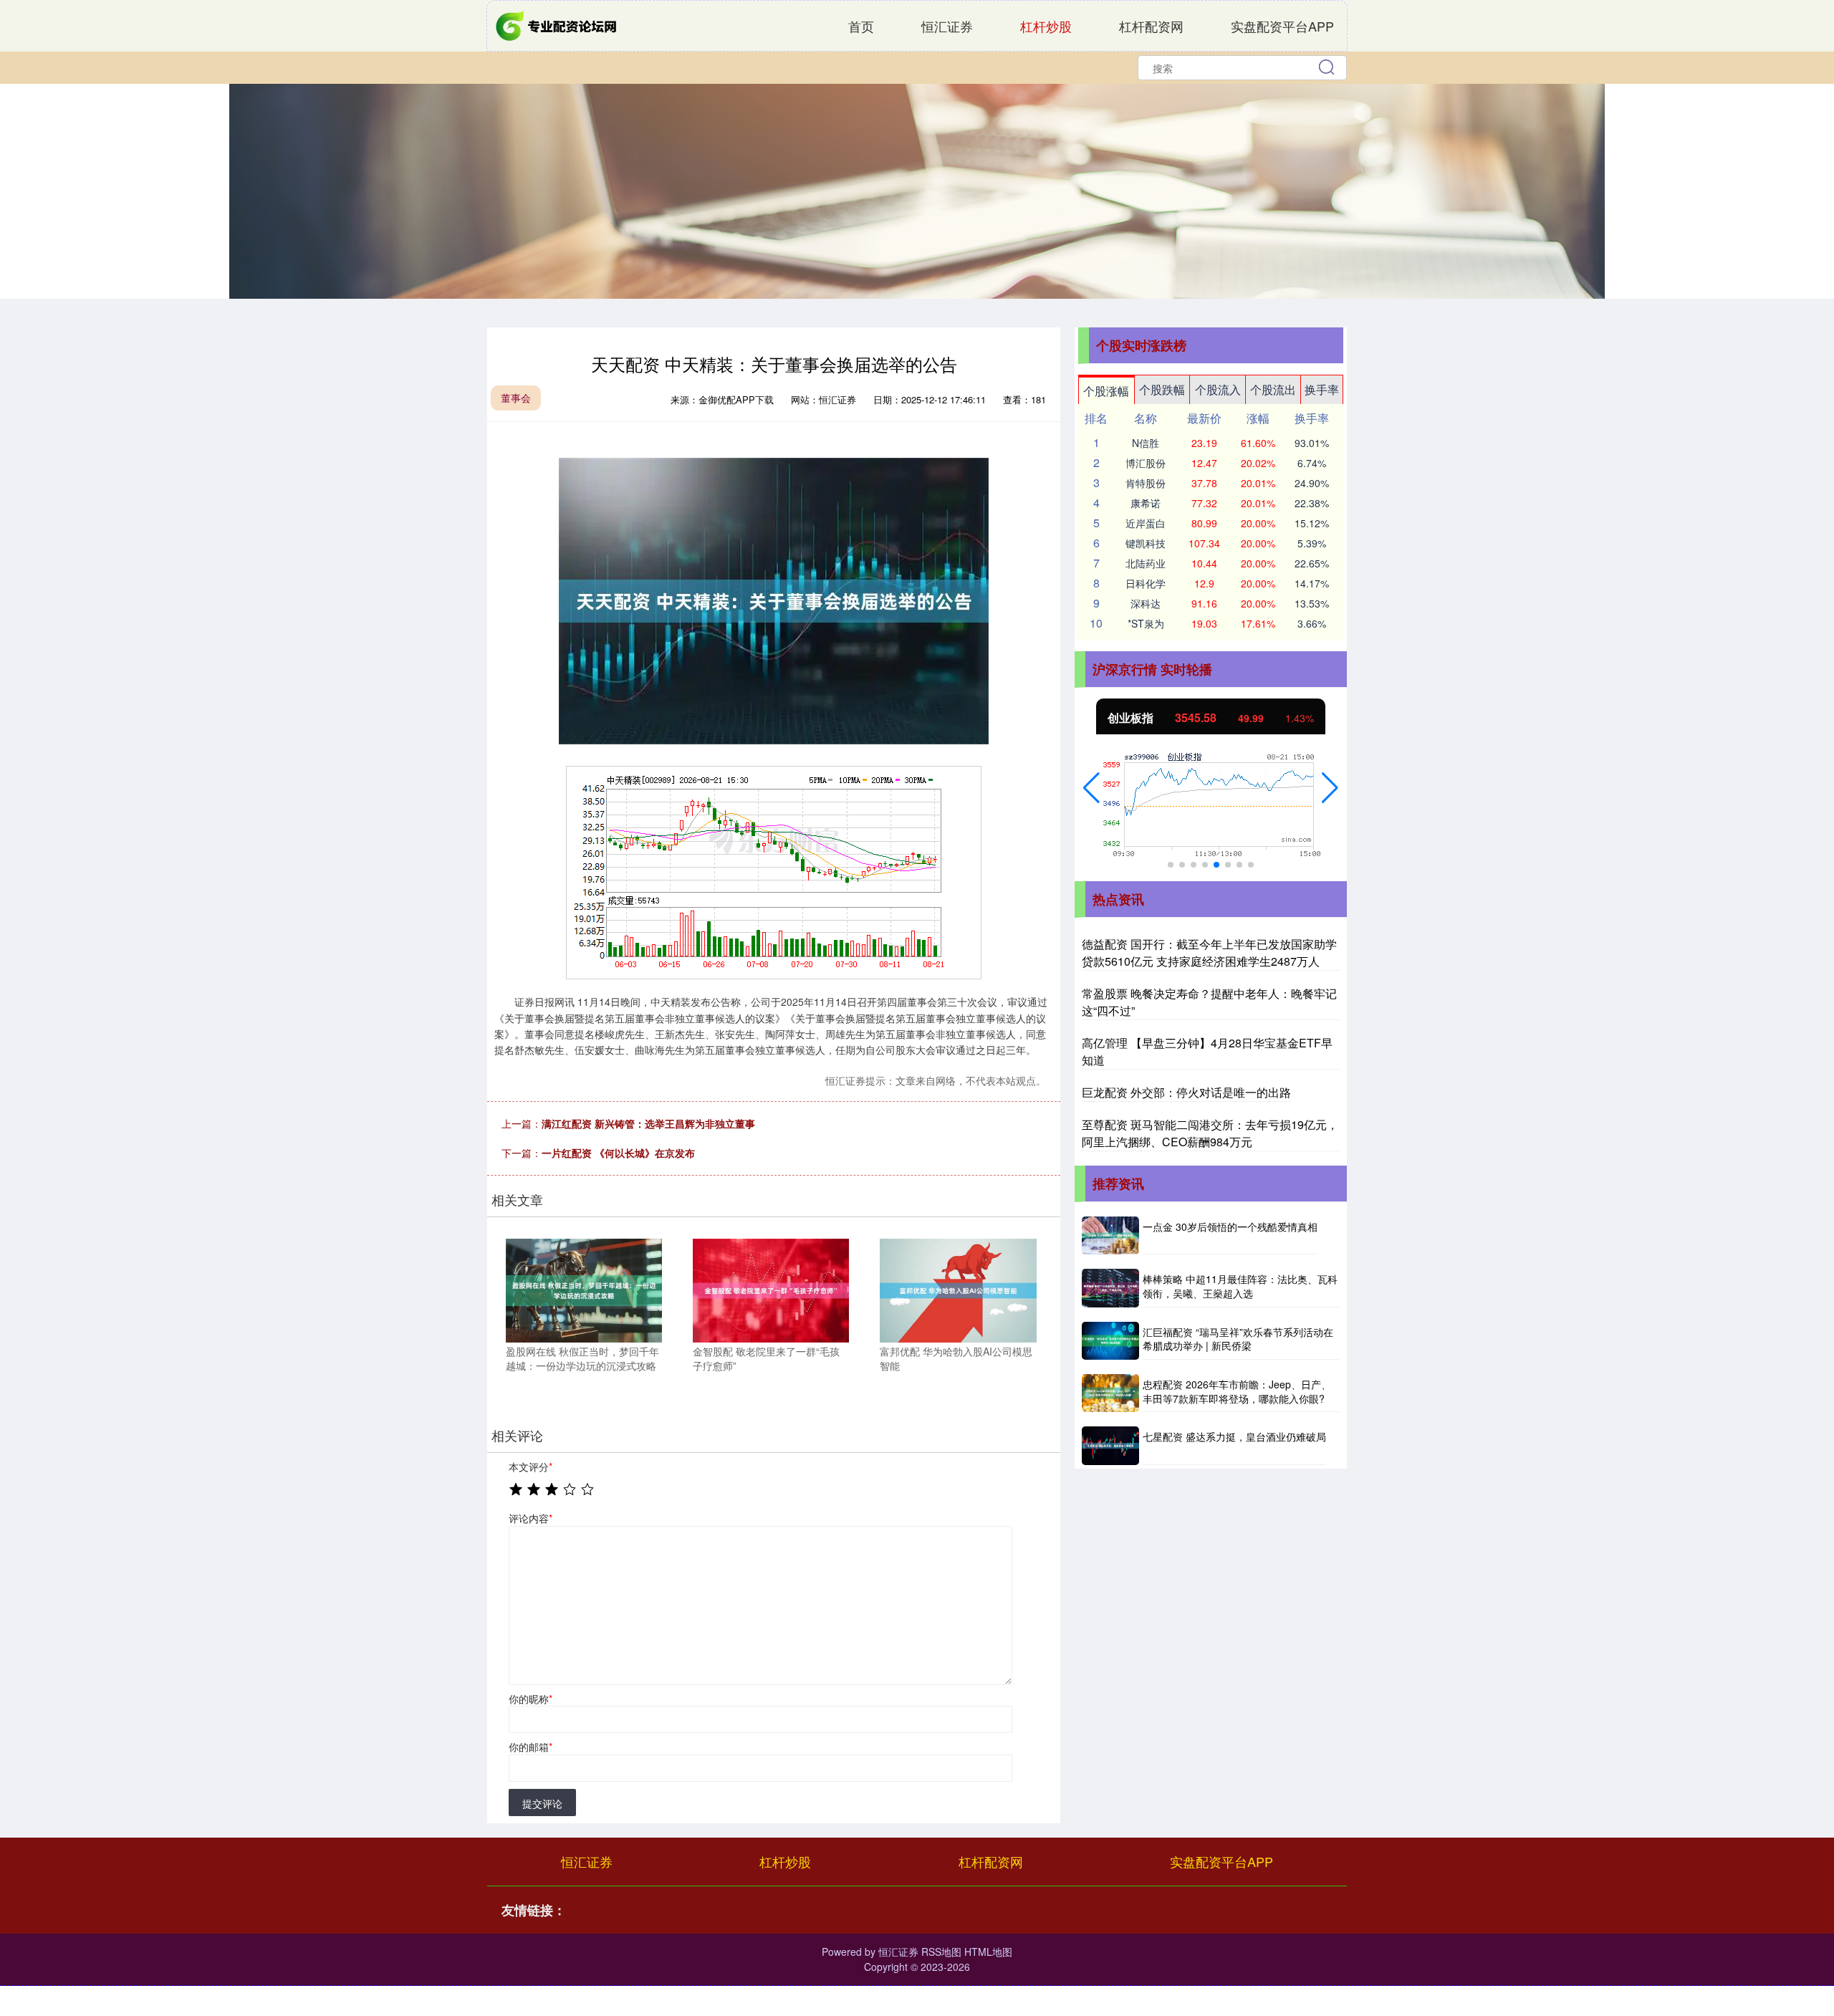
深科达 (1146, 603)
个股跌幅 (1162, 389)
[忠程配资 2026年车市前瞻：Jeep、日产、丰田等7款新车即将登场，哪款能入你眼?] (1110, 1393)
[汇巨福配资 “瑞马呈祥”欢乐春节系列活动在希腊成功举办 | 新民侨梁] (1110, 1341)
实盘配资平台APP (1282, 26)
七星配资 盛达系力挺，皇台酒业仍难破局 (1234, 1436)
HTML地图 (988, 1952)
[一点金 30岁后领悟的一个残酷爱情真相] (1110, 1235)
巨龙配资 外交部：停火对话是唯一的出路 (1186, 1092)
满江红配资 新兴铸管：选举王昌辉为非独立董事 (648, 1123)
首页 (861, 26)
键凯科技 (1146, 543)
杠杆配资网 (1151, 26)
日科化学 (1146, 583)
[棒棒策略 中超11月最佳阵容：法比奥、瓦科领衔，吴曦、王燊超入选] (1110, 1288)
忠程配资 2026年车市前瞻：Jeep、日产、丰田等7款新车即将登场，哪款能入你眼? (1237, 1391)
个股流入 (1218, 389)
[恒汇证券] (557, 24)
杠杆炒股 (1046, 26)
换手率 (1322, 389)
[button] (1091, 788)
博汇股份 (1146, 463)
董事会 (516, 398)
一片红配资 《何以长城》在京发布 (618, 1153)
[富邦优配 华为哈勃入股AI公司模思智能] (958, 1289)
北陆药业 (1146, 563)
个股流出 (1273, 389)
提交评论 (542, 1803)
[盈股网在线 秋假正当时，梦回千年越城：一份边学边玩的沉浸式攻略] (584, 1289)
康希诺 (1146, 503)
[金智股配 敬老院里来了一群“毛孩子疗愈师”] (771, 1289)
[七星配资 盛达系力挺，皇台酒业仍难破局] (1110, 1445)
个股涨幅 (1106, 391)
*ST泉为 (1146, 623)
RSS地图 (941, 1952)
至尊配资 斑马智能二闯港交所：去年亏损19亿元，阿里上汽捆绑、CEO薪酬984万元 (1210, 1133)
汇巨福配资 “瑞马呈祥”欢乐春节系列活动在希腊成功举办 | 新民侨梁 (1238, 1339)
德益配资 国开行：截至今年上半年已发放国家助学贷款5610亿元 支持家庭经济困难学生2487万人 (1209, 952)
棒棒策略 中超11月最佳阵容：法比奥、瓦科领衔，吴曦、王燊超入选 (1240, 1286)
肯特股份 (1146, 483)
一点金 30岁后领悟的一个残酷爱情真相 (1230, 1227)
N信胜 (1146, 443)
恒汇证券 (947, 26)
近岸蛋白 (1146, 523)
